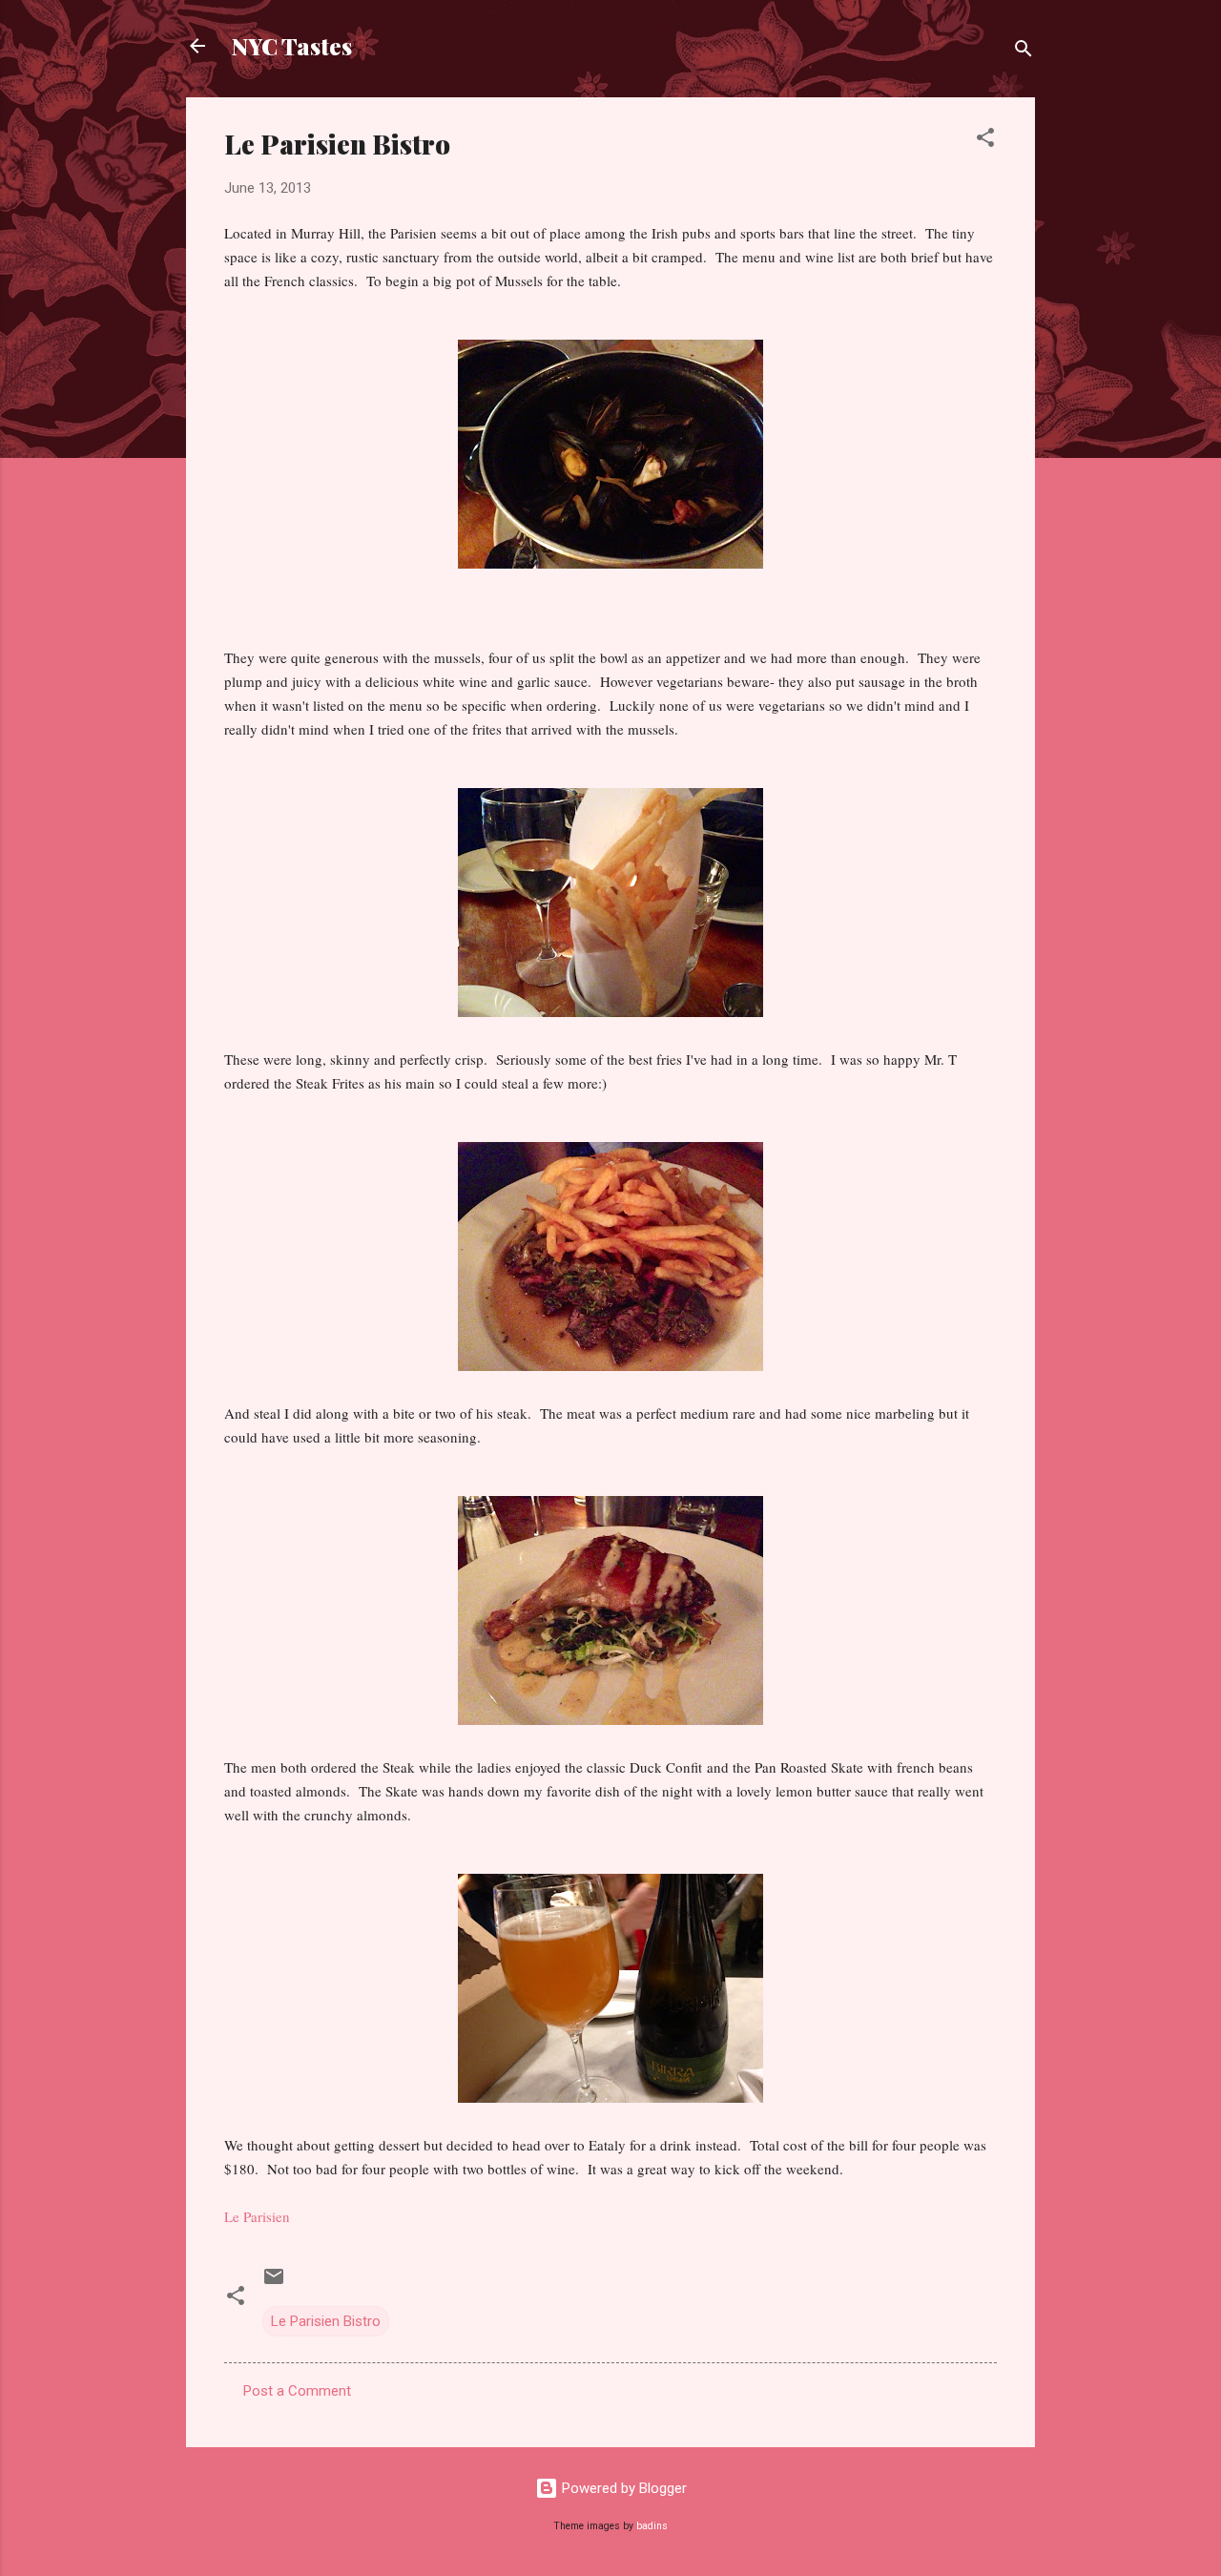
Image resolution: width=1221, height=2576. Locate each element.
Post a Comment (297, 2391)
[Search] (1024, 52)
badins (652, 2526)
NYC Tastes (292, 46)
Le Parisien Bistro (326, 2321)
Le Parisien (257, 2216)
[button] (985, 141)
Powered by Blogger (622, 2488)
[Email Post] (274, 2283)
